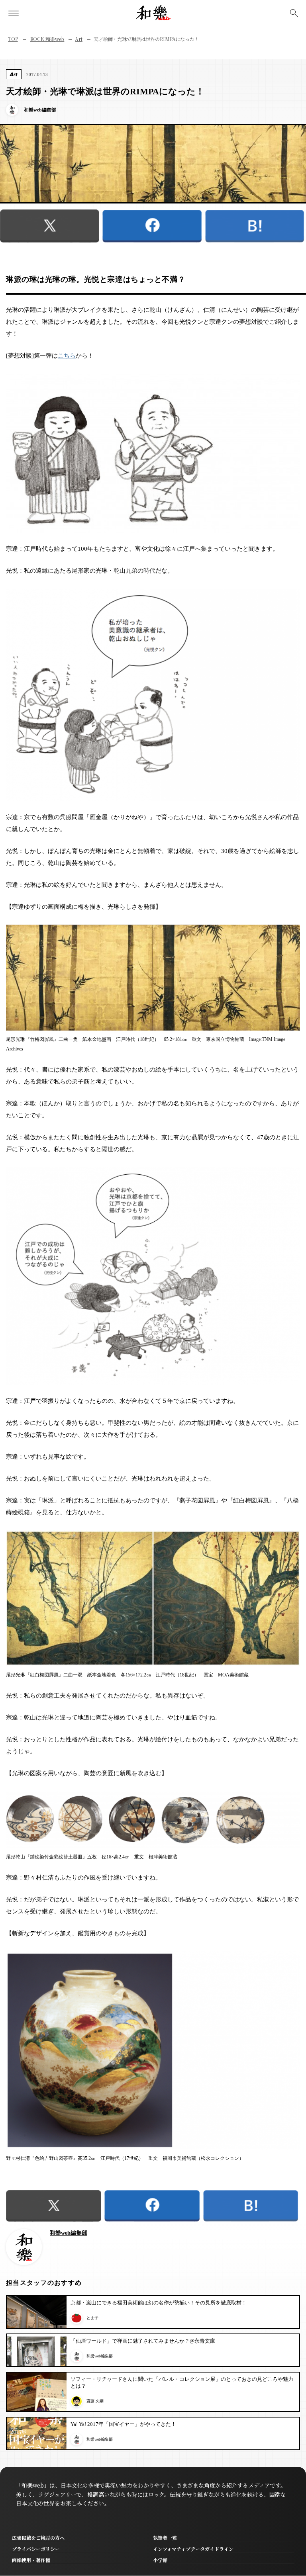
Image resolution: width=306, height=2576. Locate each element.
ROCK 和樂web (47, 39)
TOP (13, 39)
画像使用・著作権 (31, 2560)
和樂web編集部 (69, 2233)
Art (79, 39)
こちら (67, 356)
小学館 (160, 2560)
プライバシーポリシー (36, 2549)
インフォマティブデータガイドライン (193, 2549)
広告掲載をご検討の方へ (38, 2538)
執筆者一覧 (165, 2538)
